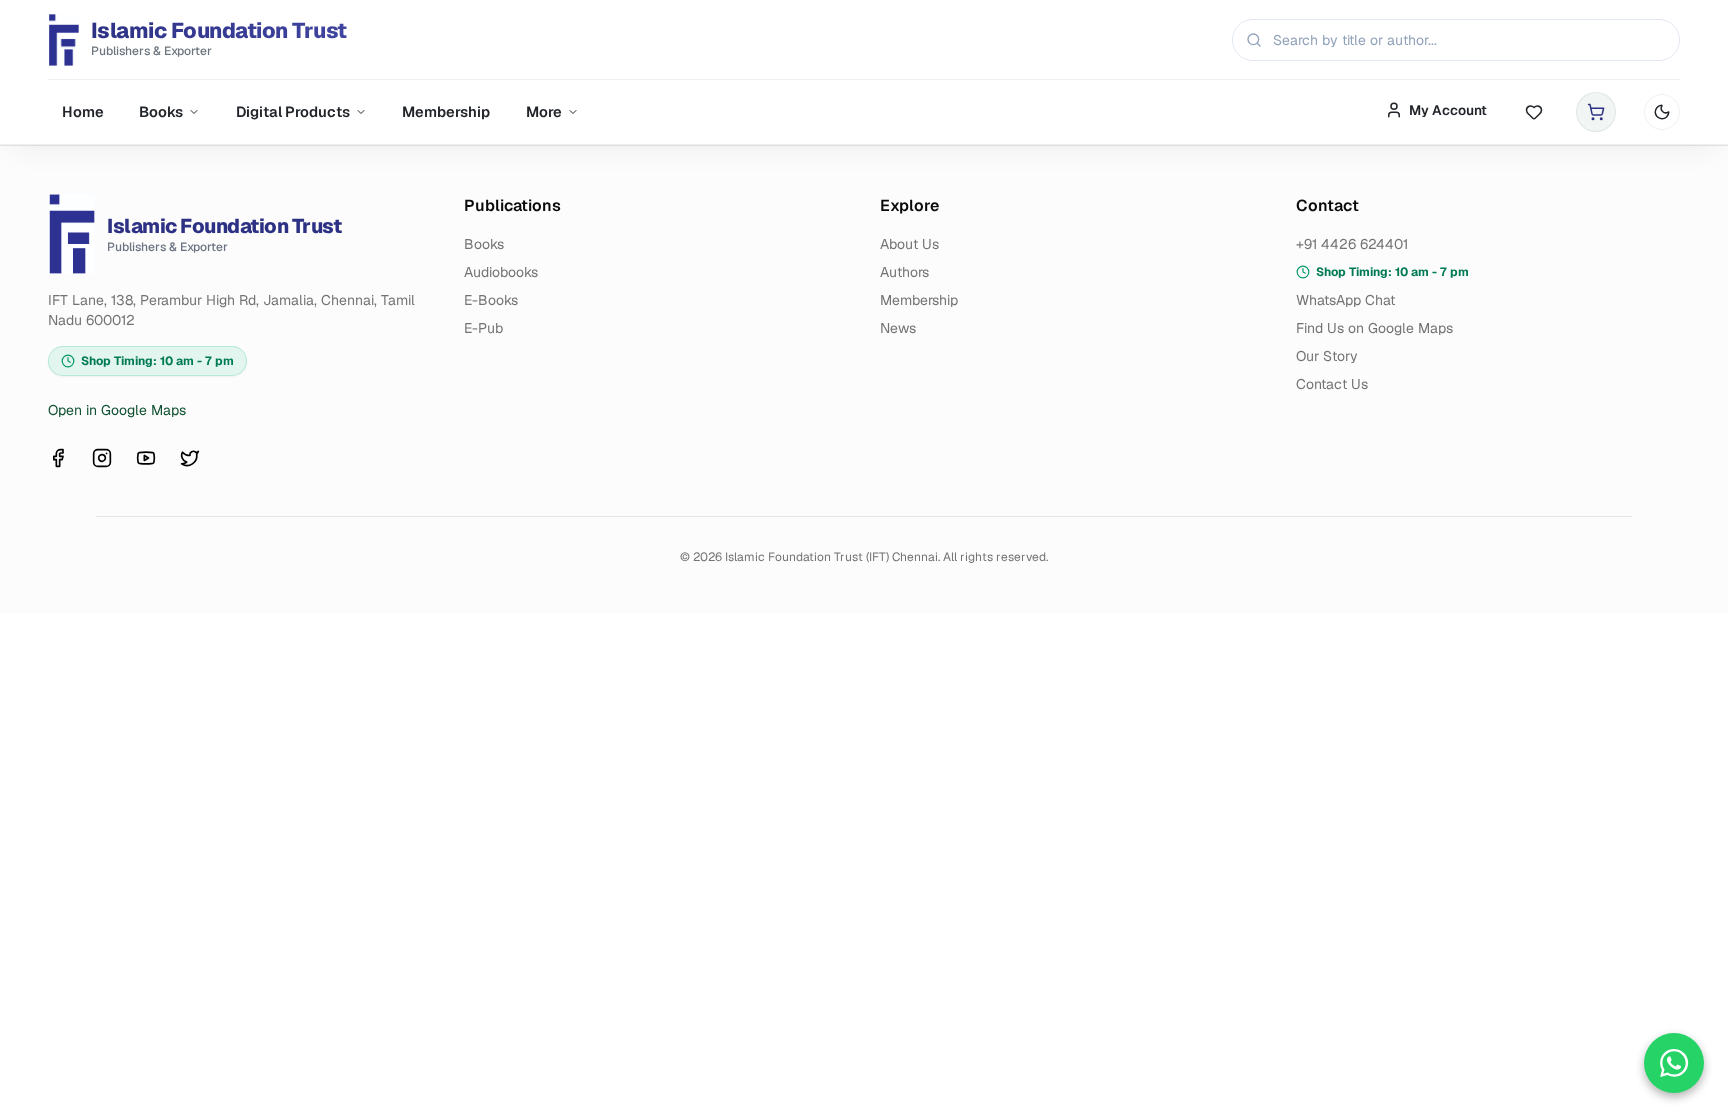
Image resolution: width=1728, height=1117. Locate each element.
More (544, 111)
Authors (904, 272)
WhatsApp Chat (1345, 300)
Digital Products (293, 111)
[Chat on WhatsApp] (1674, 1063)
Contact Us (1332, 384)
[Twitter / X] (190, 458)
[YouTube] (146, 458)
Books (161, 111)
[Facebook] (58, 458)
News (898, 328)
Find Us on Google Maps (1374, 328)
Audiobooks (501, 272)
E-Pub (483, 328)
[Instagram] (102, 458)
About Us (909, 244)
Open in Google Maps (117, 410)
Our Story (1327, 356)
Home (83, 111)
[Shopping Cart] (1596, 112)
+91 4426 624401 (1352, 244)
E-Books (491, 300)
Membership (446, 111)
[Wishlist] (1534, 112)
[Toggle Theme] (1662, 112)
